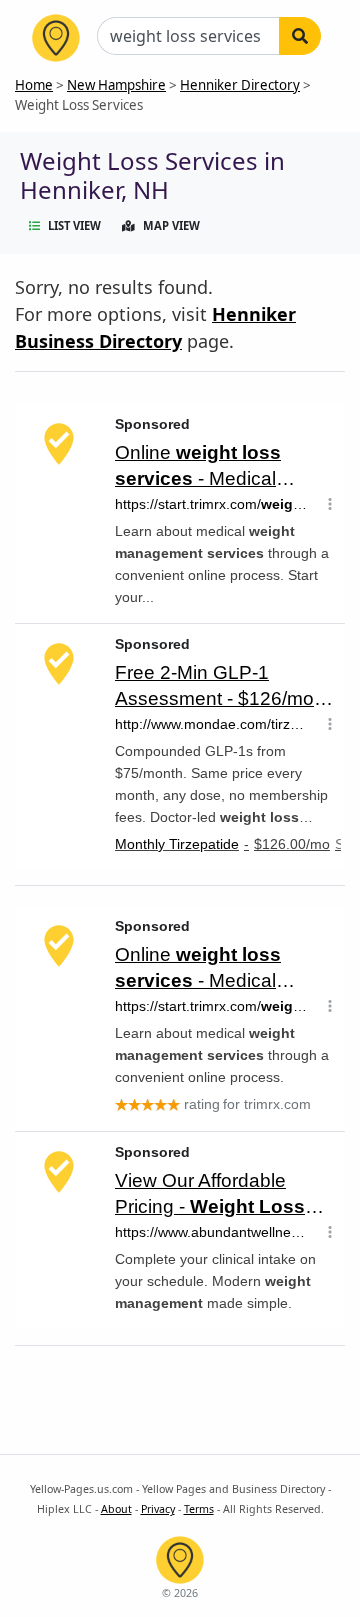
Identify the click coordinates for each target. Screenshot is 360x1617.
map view (171, 225)
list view (74, 225)
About (116, 1509)
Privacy (158, 1509)
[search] (300, 36)
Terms (199, 1509)
